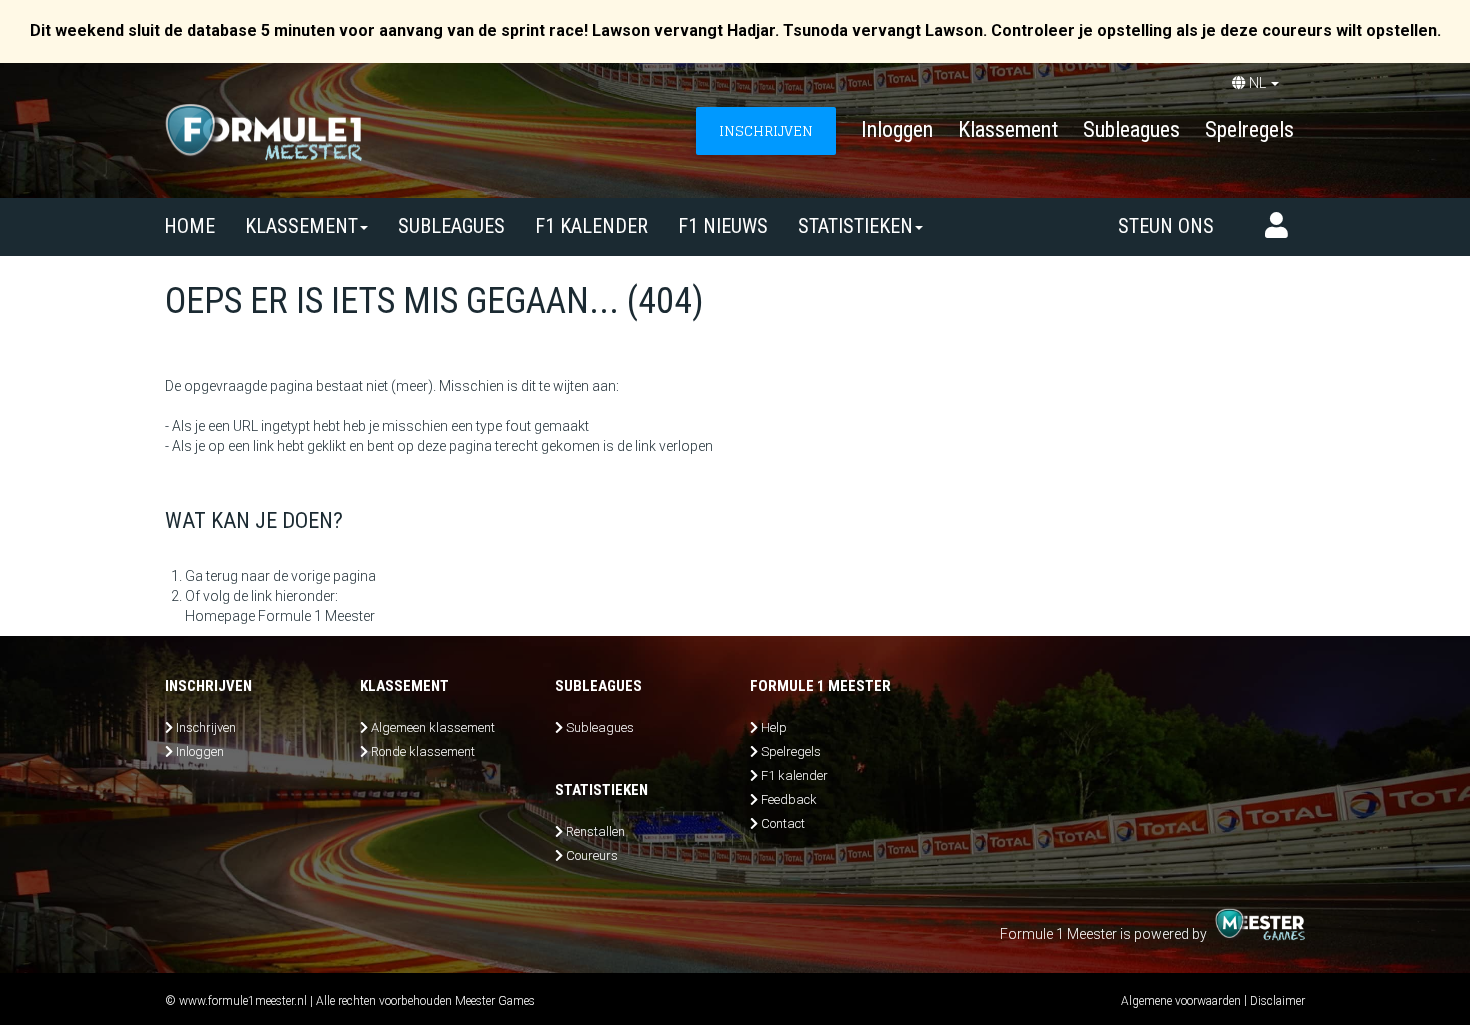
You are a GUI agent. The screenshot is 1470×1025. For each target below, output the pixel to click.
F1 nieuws (723, 226)
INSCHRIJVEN (766, 130)
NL (1257, 83)
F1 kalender (591, 226)
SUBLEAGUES (451, 226)
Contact (783, 823)
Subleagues (1131, 129)
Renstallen (595, 831)
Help (774, 727)
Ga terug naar (227, 576)
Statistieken (855, 226)
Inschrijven (206, 727)
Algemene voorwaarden (1181, 1001)
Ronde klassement (423, 751)
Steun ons (1166, 226)
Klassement (1008, 129)
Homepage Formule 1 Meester (280, 616)
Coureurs (592, 855)
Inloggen (897, 129)
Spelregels (1249, 129)
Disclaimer (1277, 1001)
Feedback (789, 799)
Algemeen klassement (433, 727)
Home (189, 226)
